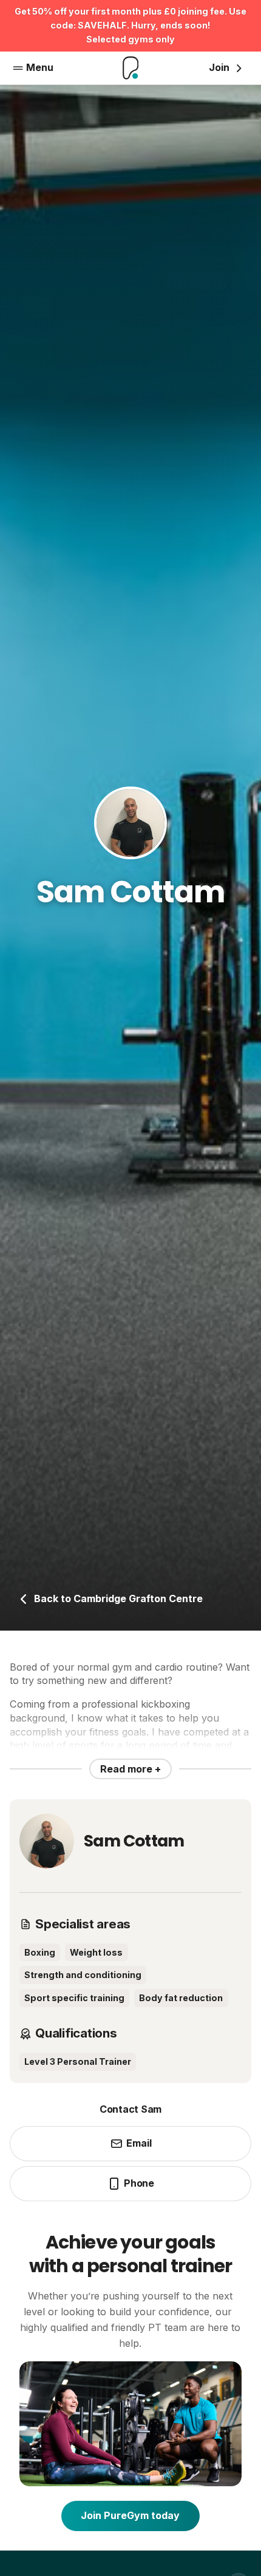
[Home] (131, 68)
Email (139, 2143)
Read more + (130, 1769)
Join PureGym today (130, 2515)
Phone (139, 2183)
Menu (40, 67)
